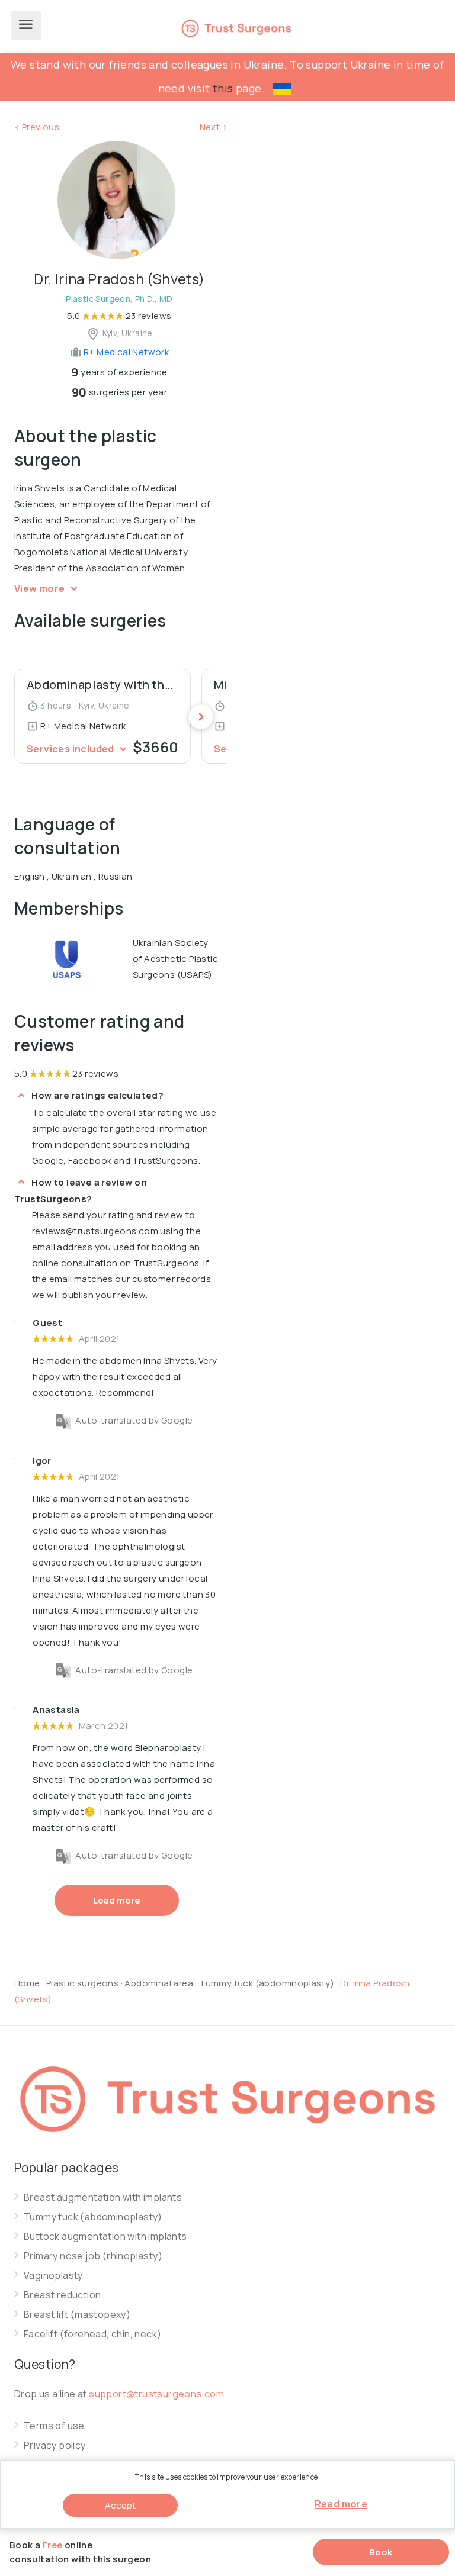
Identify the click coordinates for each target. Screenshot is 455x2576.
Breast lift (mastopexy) (77, 2315)
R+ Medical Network (126, 352)
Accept (120, 2505)
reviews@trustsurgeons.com (95, 1231)
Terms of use (54, 2426)
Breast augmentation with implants (103, 2197)
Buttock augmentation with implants (105, 2237)
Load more (117, 1900)
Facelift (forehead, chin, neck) (92, 2334)
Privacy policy (55, 2445)
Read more (341, 2504)
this (223, 88)
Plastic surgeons (82, 1983)
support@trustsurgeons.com (156, 2394)
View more (41, 588)
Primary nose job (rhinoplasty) (93, 2256)
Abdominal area (159, 1983)
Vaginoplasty (53, 2276)
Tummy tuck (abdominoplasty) (267, 1983)
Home (27, 1983)
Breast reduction (62, 2295)
